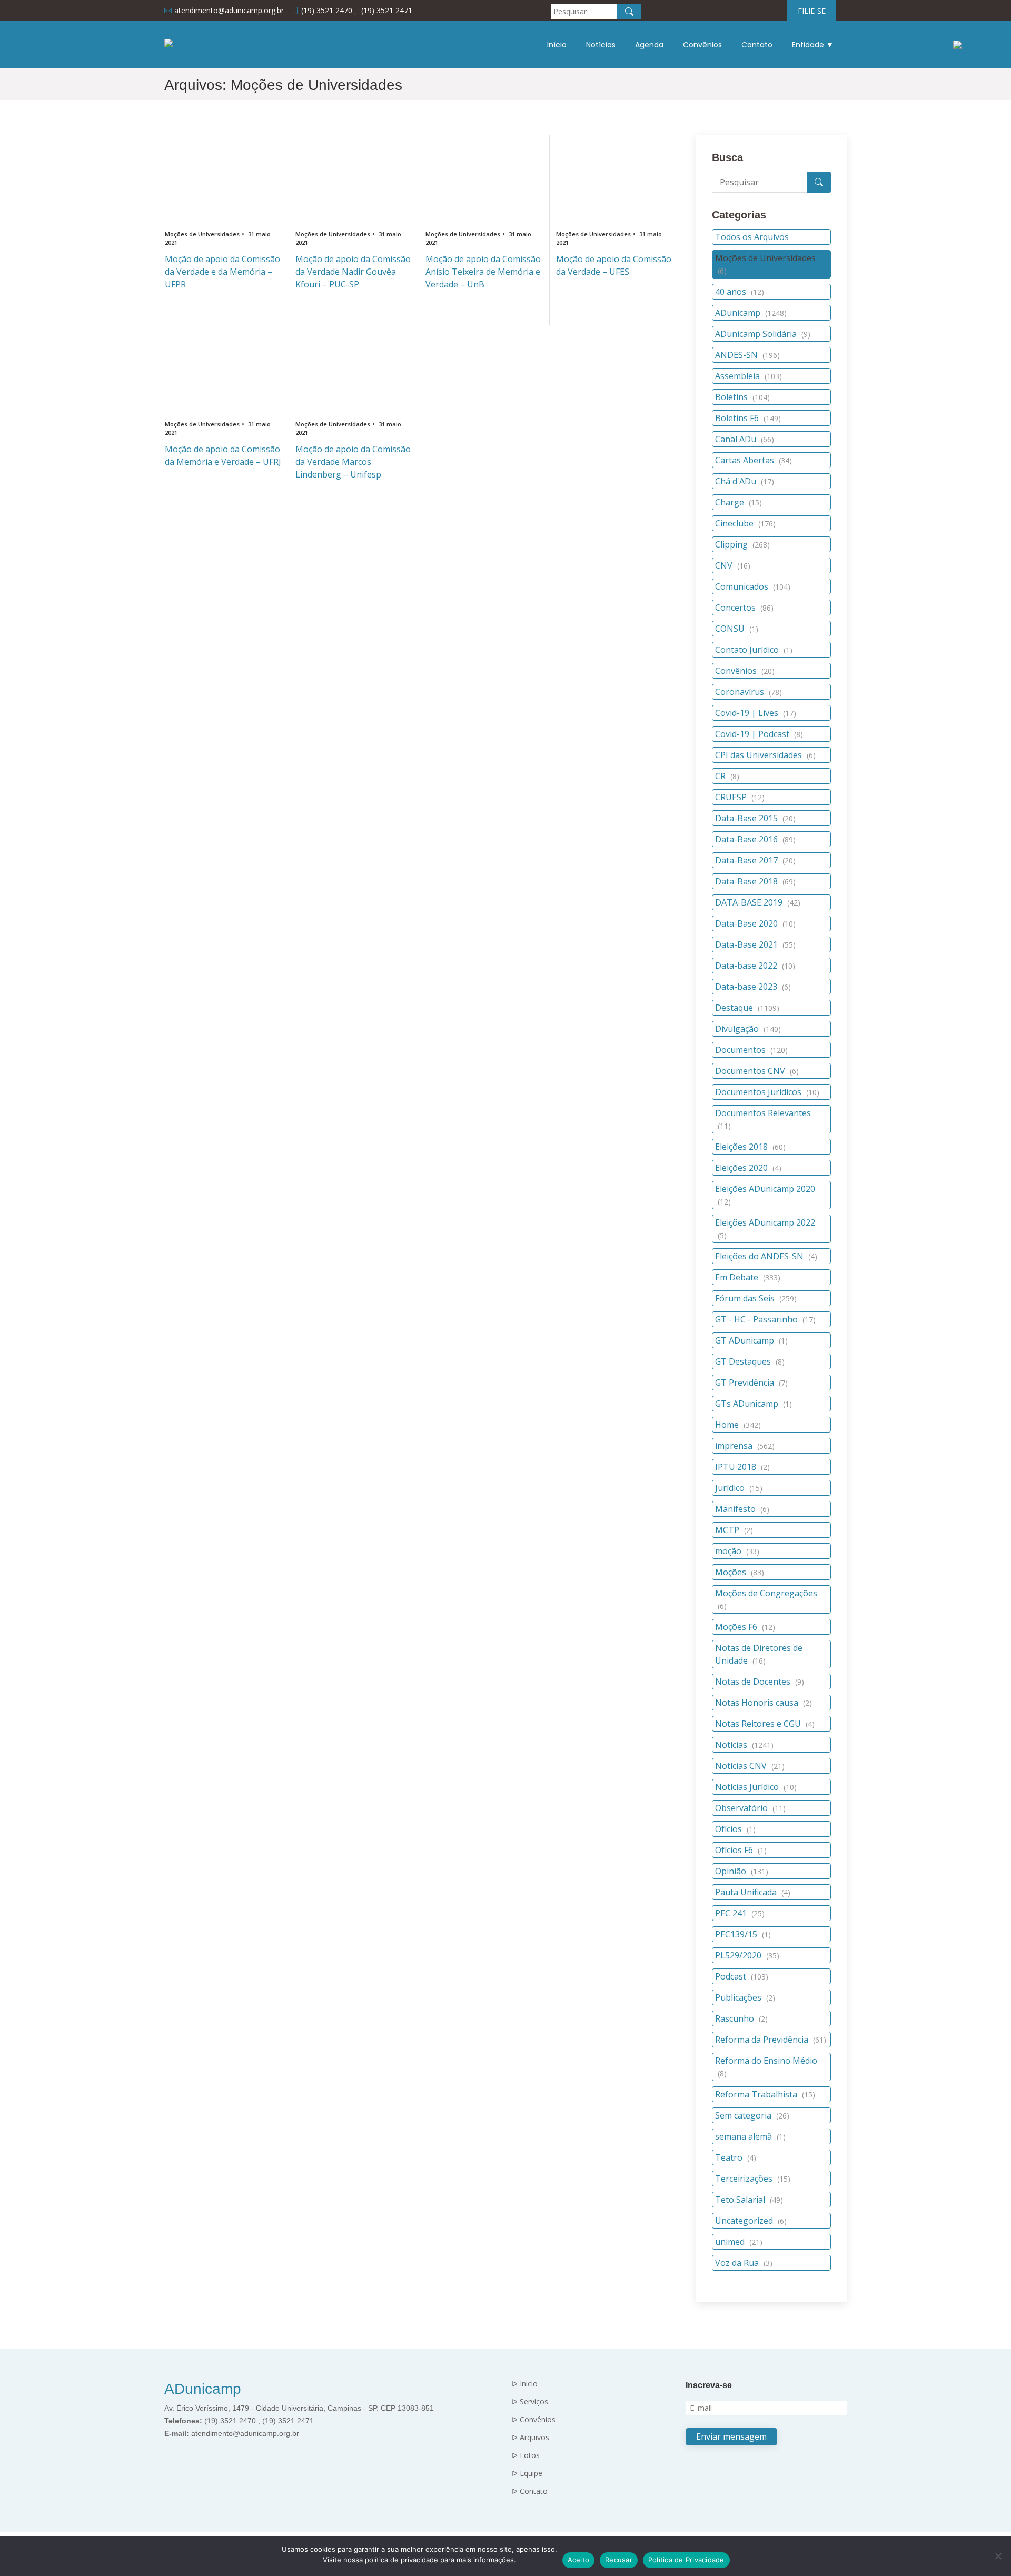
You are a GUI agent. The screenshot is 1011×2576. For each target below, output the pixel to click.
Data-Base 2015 (755, 818)
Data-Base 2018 (755, 881)
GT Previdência (751, 1383)
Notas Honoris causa (764, 1703)
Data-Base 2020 (755, 923)
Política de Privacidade (686, 2560)
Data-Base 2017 (755, 860)
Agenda (649, 45)
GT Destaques (750, 1361)
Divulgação (748, 1029)
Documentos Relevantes (763, 1119)
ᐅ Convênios (534, 2420)
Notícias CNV (750, 1766)
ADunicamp (751, 313)
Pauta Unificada (753, 1892)
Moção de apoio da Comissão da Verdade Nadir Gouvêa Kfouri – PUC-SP (353, 272)
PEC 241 (740, 1913)
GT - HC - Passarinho (765, 1319)
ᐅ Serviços (530, 2402)
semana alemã (750, 2136)
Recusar (619, 2560)
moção (737, 1551)
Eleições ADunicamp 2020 (765, 1195)
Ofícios (735, 1829)
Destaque (747, 1008)
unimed (739, 2242)
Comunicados (753, 586)
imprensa (745, 1446)
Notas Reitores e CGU (765, 1724)
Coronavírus (749, 692)
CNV (733, 565)
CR (727, 776)
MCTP (734, 1530)
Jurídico (739, 1488)
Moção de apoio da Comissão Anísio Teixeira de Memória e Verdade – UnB (483, 272)
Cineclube (745, 523)
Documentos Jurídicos (767, 1092)
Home (738, 1425)
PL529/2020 (747, 1955)
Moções (740, 1572)
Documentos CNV (757, 1071)
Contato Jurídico (754, 650)
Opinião (742, 1871)
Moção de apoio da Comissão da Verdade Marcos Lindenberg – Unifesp (353, 462)
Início (557, 45)
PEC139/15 (743, 1934)
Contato (757, 45)
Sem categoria (752, 2115)
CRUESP (740, 797)
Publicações (745, 1997)
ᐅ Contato (530, 2491)
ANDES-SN (747, 355)
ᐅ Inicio (525, 2384)
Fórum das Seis (756, 1298)
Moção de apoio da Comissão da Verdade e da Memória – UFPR (222, 272)
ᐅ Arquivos (531, 2438)
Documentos (751, 1050)
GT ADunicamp (751, 1340)
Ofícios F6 (741, 1850)
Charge (739, 502)
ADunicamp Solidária (763, 334)
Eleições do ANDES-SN (766, 1256)
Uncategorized (751, 2221)
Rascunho (741, 2018)
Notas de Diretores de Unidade (759, 1654)
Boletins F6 (748, 418)
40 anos (740, 292)
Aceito (579, 2560)
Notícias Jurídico (756, 1787)
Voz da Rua (744, 2263)
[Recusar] (998, 2556)
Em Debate (748, 1277)
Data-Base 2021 (755, 944)
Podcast (742, 1976)
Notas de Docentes (760, 1682)
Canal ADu (745, 439)
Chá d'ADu (745, 481)
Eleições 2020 (748, 1168)
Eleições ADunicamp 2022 (765, 1229)
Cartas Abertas (754, 460)
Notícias (601, 45)
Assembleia (749, 376)
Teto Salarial (749, 2200)
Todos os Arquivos (752, 237)
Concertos (744, 608)
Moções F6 (745, 1627)
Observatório (750, 1808)
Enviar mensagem (731, 2436)
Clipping (742, 544)
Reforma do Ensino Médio (766, 2067)
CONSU (737, 629)
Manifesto (742, 1509)
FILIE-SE (812, 11)
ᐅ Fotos (526, 2455)
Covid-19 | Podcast (759, 734)
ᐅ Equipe (527, 2473)
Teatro (736, 2157)
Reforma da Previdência (771, 2040)
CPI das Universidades (765, 755)
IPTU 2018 (742, 1467)
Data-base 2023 (753, 987)
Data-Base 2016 (755, 839)
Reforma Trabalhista (765, 2094)
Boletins (742, 397)
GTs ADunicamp (754, 1404)
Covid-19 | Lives (756, 713)
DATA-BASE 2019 (758, 902)
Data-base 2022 (755, 966)
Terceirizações (753, 2179)
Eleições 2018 (750, 1147)
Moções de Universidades (765, 264)
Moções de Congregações (766, 1599)
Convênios (702, 45)
